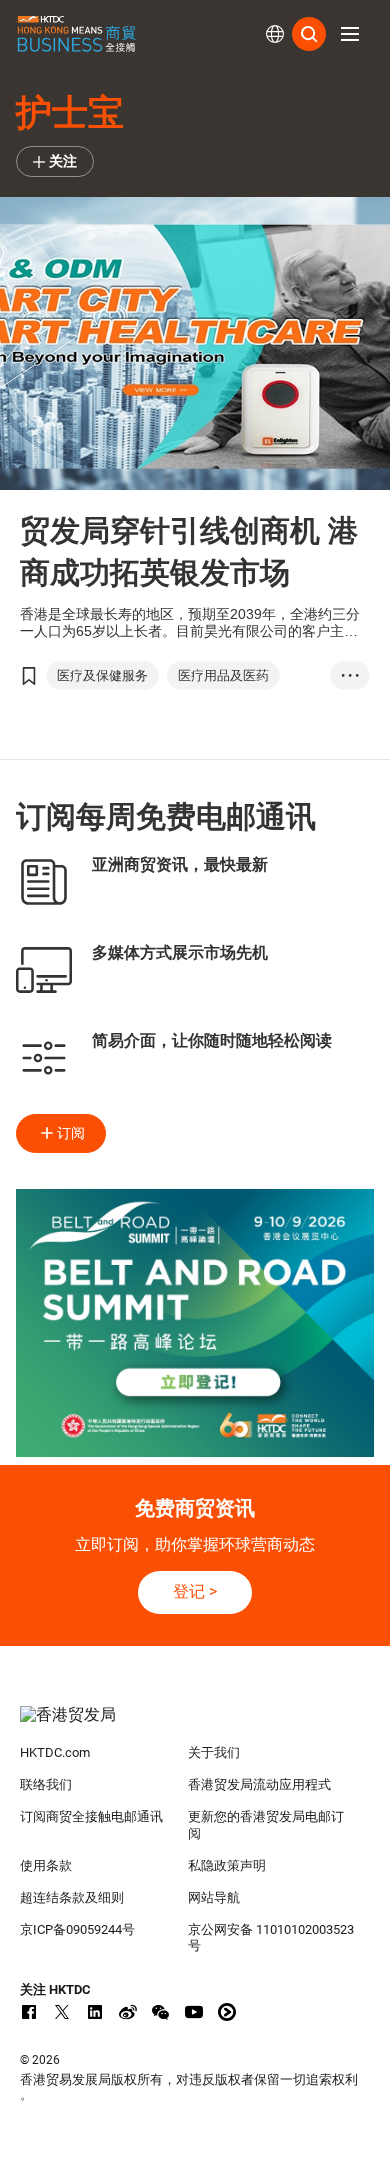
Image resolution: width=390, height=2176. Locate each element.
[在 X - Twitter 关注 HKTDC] (62, 2012)
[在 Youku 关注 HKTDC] (227, 2012)
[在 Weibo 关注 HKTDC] (128, 2012)
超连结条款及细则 (72, 1897)
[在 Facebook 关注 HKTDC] (29, 2012)
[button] (350, 34)
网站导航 (214, 1897)
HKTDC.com (55, 1752)
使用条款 (46, 1865)
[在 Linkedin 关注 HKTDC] (95, 2012)
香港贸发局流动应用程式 (259, 1784)
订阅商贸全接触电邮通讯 (91, 1816)
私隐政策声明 (227, 1865)
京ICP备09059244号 (77, 1929)
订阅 (71, 1133)
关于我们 (214, 1752)
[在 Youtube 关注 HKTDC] (194, 2012)
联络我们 (46, 1784)
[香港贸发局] (195, 1725)
